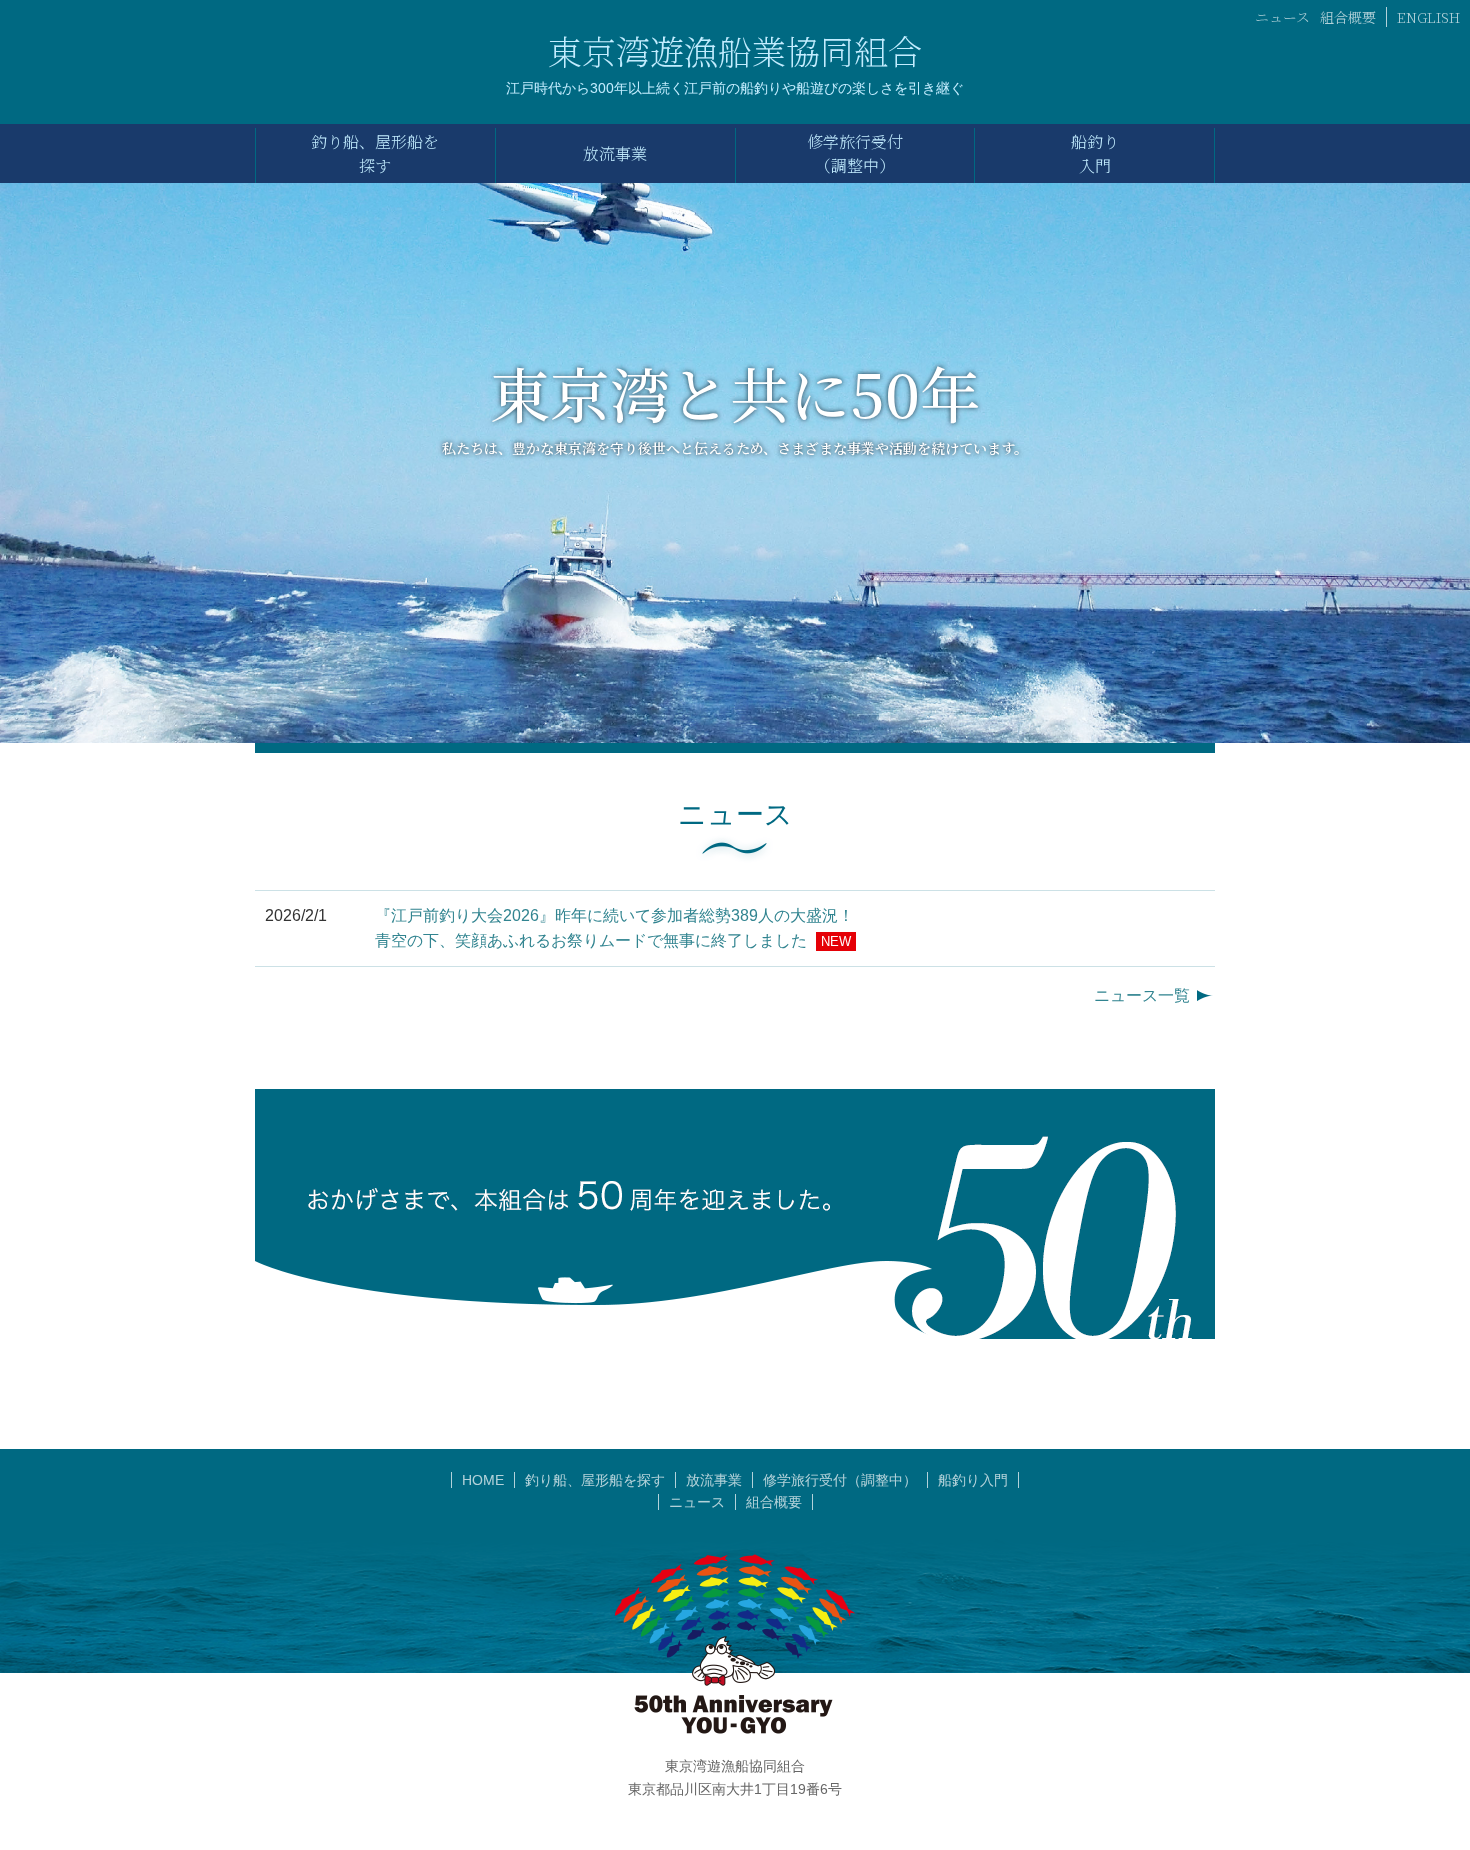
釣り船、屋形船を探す (595, 1480)
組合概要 (1348, 17)
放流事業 (714, 1480)
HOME (483, 1480)
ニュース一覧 (1142, 995)
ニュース (1282, 17)
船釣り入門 (973, 1480)
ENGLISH (1428, 17)
